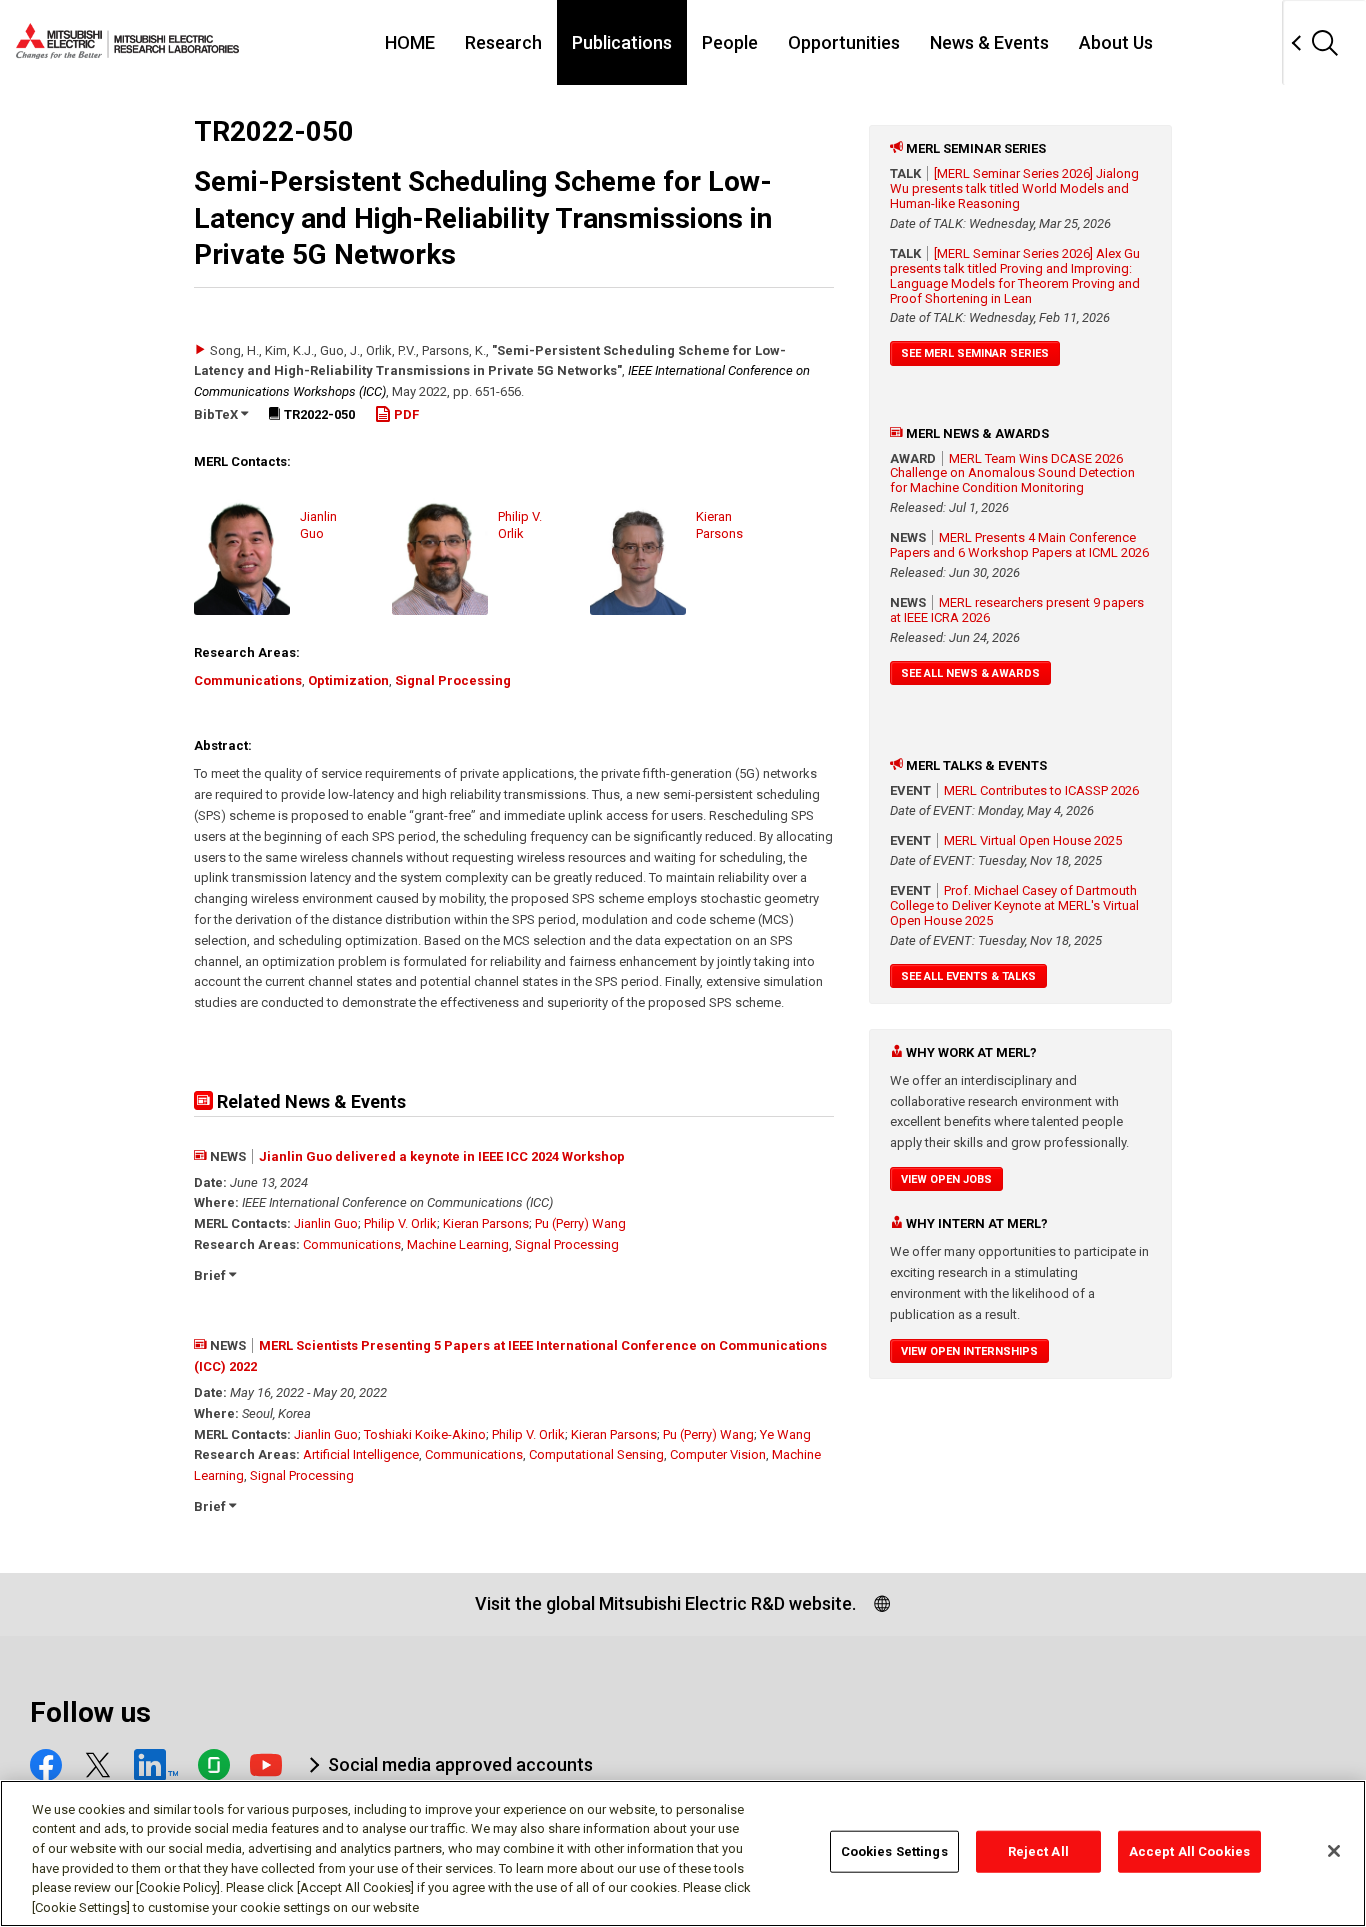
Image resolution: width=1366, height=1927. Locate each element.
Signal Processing (453, 680)
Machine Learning (458, 1244)
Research (503, 42)
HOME (410, 42)
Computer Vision (718, 1454)
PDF (405, 414)
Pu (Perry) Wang (580, 1223)
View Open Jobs (946, 1179)
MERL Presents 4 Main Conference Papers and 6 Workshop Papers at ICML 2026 (1019, 545)
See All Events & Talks (968, 976)
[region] (683, 1853)
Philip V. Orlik (400, 1223)
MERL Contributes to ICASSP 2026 (1041, 790)
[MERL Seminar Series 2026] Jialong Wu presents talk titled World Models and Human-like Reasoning (1014, 188)
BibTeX (217, 414)
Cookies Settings (894, 1851)
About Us (1116, 42)
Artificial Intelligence (361, 1454)
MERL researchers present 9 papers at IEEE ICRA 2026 (1017, 610)
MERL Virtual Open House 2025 (1033, 840)
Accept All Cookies (1189, 1851)
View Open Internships (969, 1351)
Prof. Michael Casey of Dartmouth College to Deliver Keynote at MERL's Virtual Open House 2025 (1014, 905)
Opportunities (844, 42)
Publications (622, 42)
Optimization (348, 680)
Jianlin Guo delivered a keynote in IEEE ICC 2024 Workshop (442, 1156)
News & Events (989, 42)
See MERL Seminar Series (975, 353)
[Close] (1334, 1851)
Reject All (1038, 1851)
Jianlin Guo (326, 1223)
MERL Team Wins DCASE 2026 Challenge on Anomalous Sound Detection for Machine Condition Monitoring (1012, 473)
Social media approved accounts (460, 1764)
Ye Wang (785, 1434)
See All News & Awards (970, 673)
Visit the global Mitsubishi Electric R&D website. (665, 1603)
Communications (248, 680)
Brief (211, 1275)
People (730, 42)
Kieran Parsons (486, 1223)
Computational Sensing (596, 1454)
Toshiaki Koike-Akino (425, 1434)
